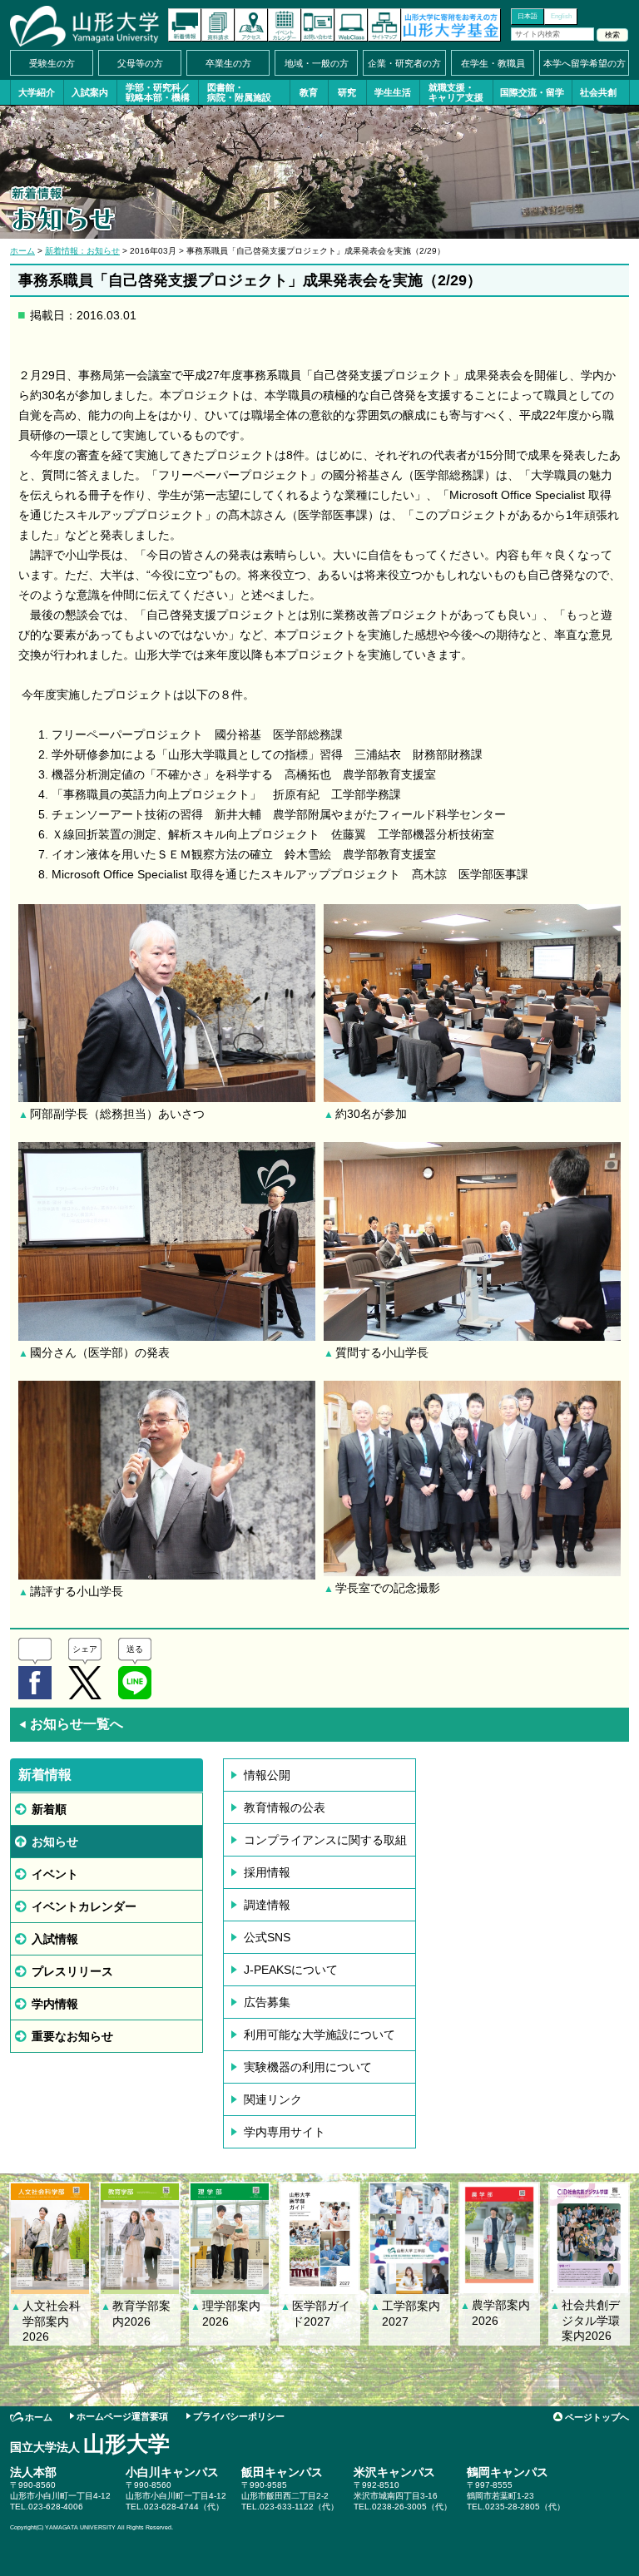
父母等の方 (140, 63)
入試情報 (55, 1939)
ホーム (22, 251)
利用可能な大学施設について (319, 2035)
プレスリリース (72, 1971)
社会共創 (598, 92)
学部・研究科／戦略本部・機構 (158, 92)
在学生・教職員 (493, 63)
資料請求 (218, 25)
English (561, 16)
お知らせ (55, 1842)
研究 (347, 92)
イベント (55, 1874)
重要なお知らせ (72, 2036)
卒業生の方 (228, 63)
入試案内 (90, 92)
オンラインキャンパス (351, 25)
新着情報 (185, 25)
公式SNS (267, 1937)
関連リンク (273, 2099)
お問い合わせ (318, 25)
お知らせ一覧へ (71, 1724)
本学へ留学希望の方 (585, 63)
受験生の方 (52, 63)
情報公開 (267, 1775)
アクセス (251, 25)
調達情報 (267, 1905)
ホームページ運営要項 (122, 2416)
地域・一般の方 (317, 63)
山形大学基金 (451, 25)
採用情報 (267, 1872)
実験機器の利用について (308, 2067)
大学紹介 (37, 92)
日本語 (528, 16)
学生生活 (393, 92)
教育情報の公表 (285, 1807)
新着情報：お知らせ (82, 251)
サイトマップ (384, 25)
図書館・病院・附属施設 (239, 92)
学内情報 (55, 2004)
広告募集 (267, 2002)
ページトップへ (597, 2417)
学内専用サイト (285, 2132)
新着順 (49, 1809)
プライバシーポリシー (239, 2416)
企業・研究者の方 (404, 63)
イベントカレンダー (285, 25)
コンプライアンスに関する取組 (325, 1840)
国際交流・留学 (532, 92)
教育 (309, 92)
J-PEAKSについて (291, 1970)
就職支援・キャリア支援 (456, 92)
